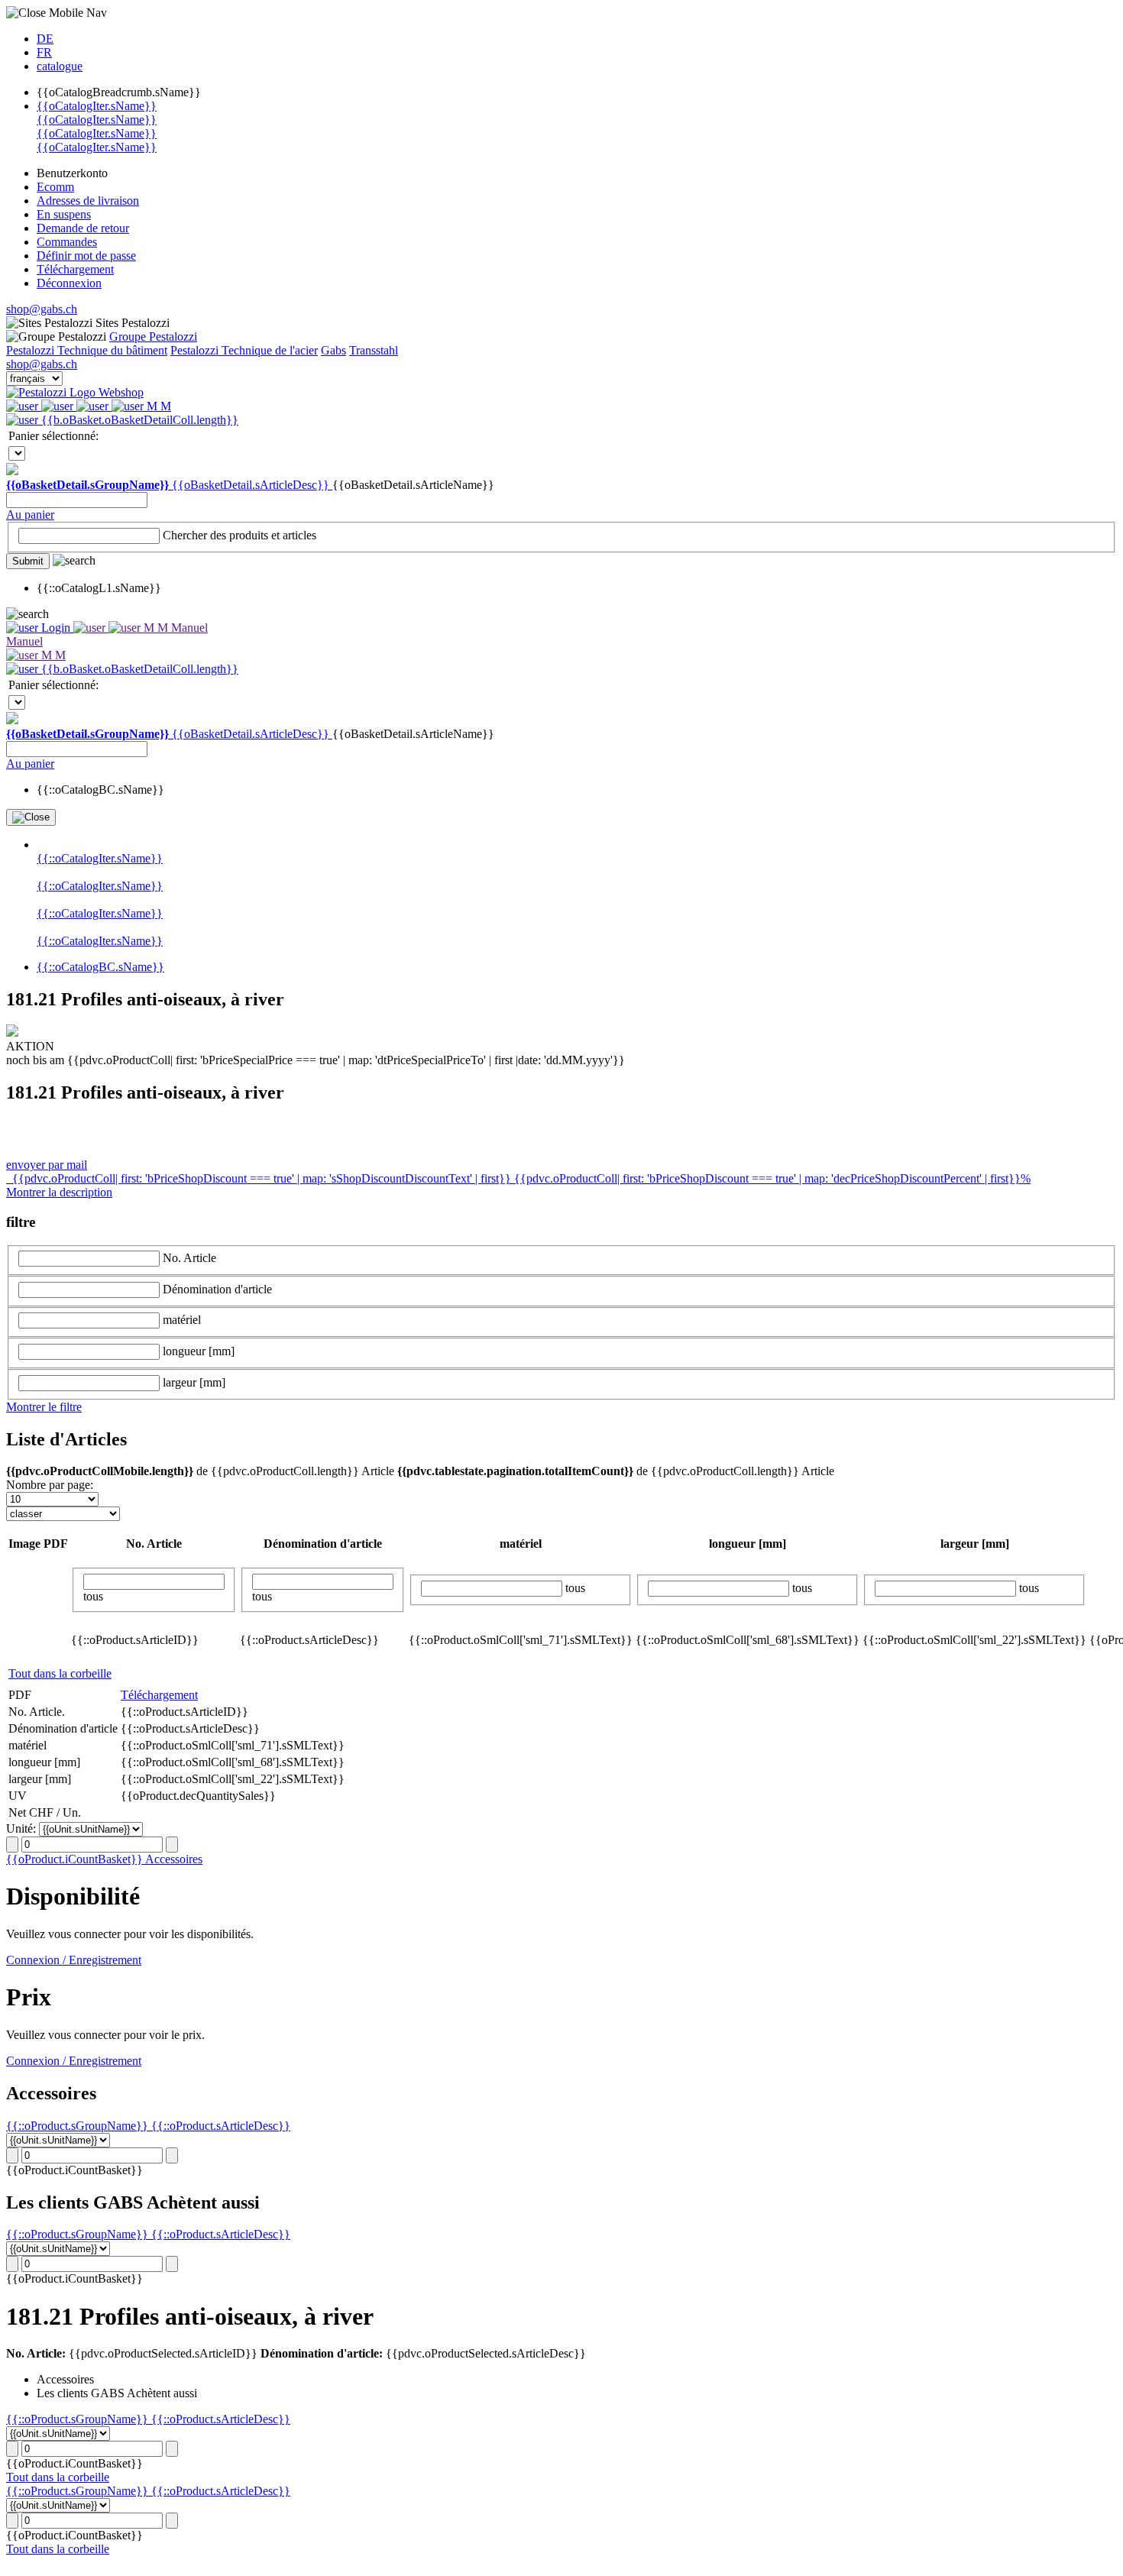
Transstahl (374, 350)
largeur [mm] (194, 1382)
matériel (182, 1320)
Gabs (333, 350)
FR (44, 52)
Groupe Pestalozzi (153, 337)
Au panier (30, 515)
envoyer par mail (47, 1165)
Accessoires (174, 1859)
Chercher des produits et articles (239, 535)
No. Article (189, 1258)
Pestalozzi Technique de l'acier (244, 350)
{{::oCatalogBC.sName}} (100, 967)
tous (93, 1596)
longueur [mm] (199, 1351)
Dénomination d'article (217, 1289)
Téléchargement (159, 1695)
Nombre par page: (50, 1485)
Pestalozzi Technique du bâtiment (87, 350)
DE (45, 39)
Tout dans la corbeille (60, 1673)
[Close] (31, 817)
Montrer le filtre (44, 1407)
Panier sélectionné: (53, 436)
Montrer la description (59, 1192)
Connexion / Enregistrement (74, 1960)
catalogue (60, 66)
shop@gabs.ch (42, 309)
